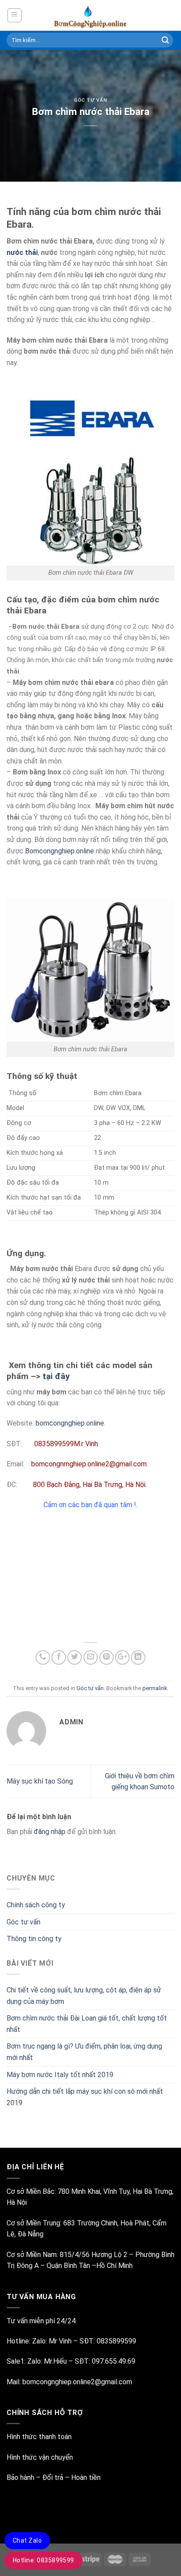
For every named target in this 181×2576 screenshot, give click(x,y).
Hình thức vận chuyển (40, 2457)
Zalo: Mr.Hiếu (47, 2361)
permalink (155, 1688)
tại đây (56, 1376)
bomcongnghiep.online (69, 1423)
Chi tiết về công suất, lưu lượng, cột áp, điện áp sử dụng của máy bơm (84, 1996)
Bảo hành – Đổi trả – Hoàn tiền (54, 2477)
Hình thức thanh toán (39, 2437)
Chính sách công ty (36, 1905)
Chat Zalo (27, 2540)
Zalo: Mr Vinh (51, 2341)
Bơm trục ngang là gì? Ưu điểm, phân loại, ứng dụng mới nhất (84, 2052)
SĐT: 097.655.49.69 (105, 2361)
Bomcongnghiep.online (60, 851)
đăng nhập (50, 1832)
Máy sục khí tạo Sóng (40, 1781)
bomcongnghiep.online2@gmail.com (77, 2382)
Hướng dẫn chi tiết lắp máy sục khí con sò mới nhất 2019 (85, 2097)
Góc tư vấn (90, 100)
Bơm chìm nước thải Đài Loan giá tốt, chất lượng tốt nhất (87, 2024)
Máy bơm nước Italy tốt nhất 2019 (60, 2075)
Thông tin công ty (34, 1939)
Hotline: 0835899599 (43, 2560)
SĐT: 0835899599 (108, 2341)
